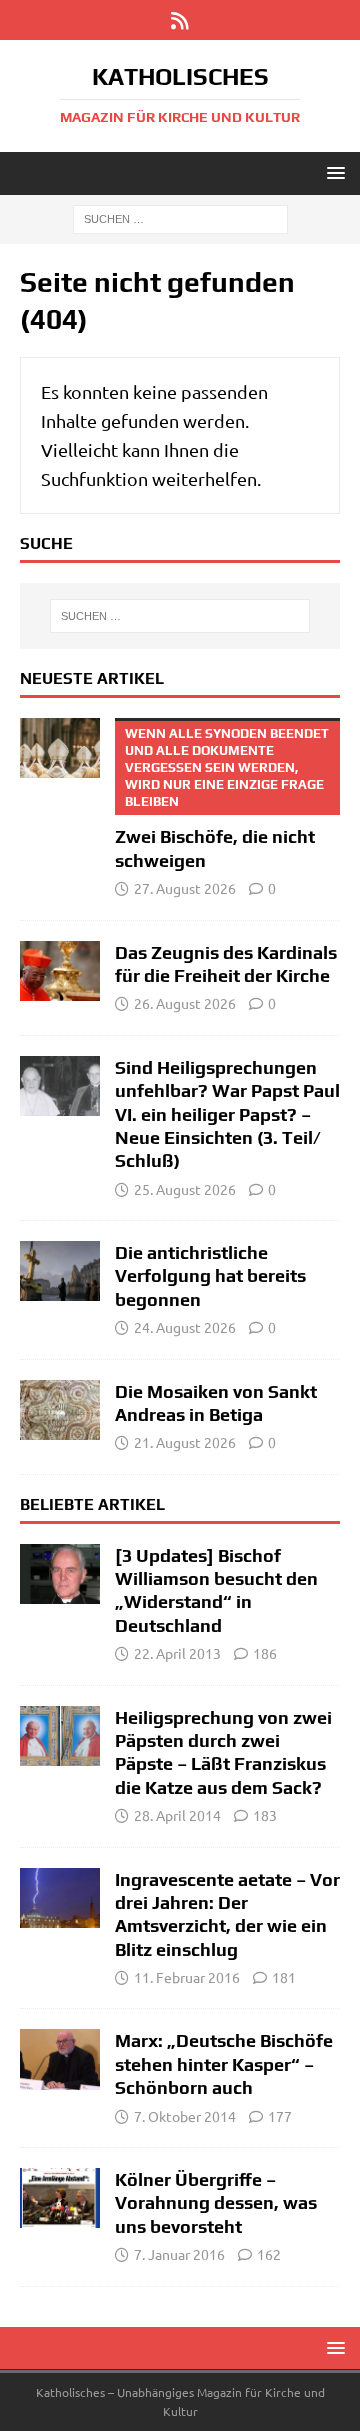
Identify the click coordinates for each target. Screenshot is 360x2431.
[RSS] (180, 20)
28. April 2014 (177, 1815)
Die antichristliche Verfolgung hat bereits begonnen (210, 1276)
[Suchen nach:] (180, 218)
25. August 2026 (185, 1189)
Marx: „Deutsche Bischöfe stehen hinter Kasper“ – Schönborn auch (224, 2064)
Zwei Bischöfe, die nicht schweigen (222, 798)
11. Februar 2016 (187, 1977)
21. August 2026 (185, 1442)
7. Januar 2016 (179, 2254)
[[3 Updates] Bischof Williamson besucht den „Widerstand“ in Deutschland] (60, 1574)
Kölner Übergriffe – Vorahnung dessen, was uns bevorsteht (216, 2203)
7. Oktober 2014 (185, 2116)
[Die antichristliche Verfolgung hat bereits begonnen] (60, 1271)
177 (280, 2116)
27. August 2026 (185, 888)
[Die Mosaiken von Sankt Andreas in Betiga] (60, 1410)
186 (265, 1653)
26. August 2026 (185, 1003)
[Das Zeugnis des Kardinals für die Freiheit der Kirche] (60, 971)
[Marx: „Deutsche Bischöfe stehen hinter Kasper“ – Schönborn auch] (60, 2059)
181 (284, 1977)
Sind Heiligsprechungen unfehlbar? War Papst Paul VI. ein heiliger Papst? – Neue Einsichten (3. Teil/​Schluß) (227, 1114)
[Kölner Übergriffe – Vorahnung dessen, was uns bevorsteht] (60, 2198)
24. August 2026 (185, 1327)
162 (269, 2254)
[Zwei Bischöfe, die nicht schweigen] (60, 748)
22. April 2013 (177, 1653)
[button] (332, 172)
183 (265, 1815)
